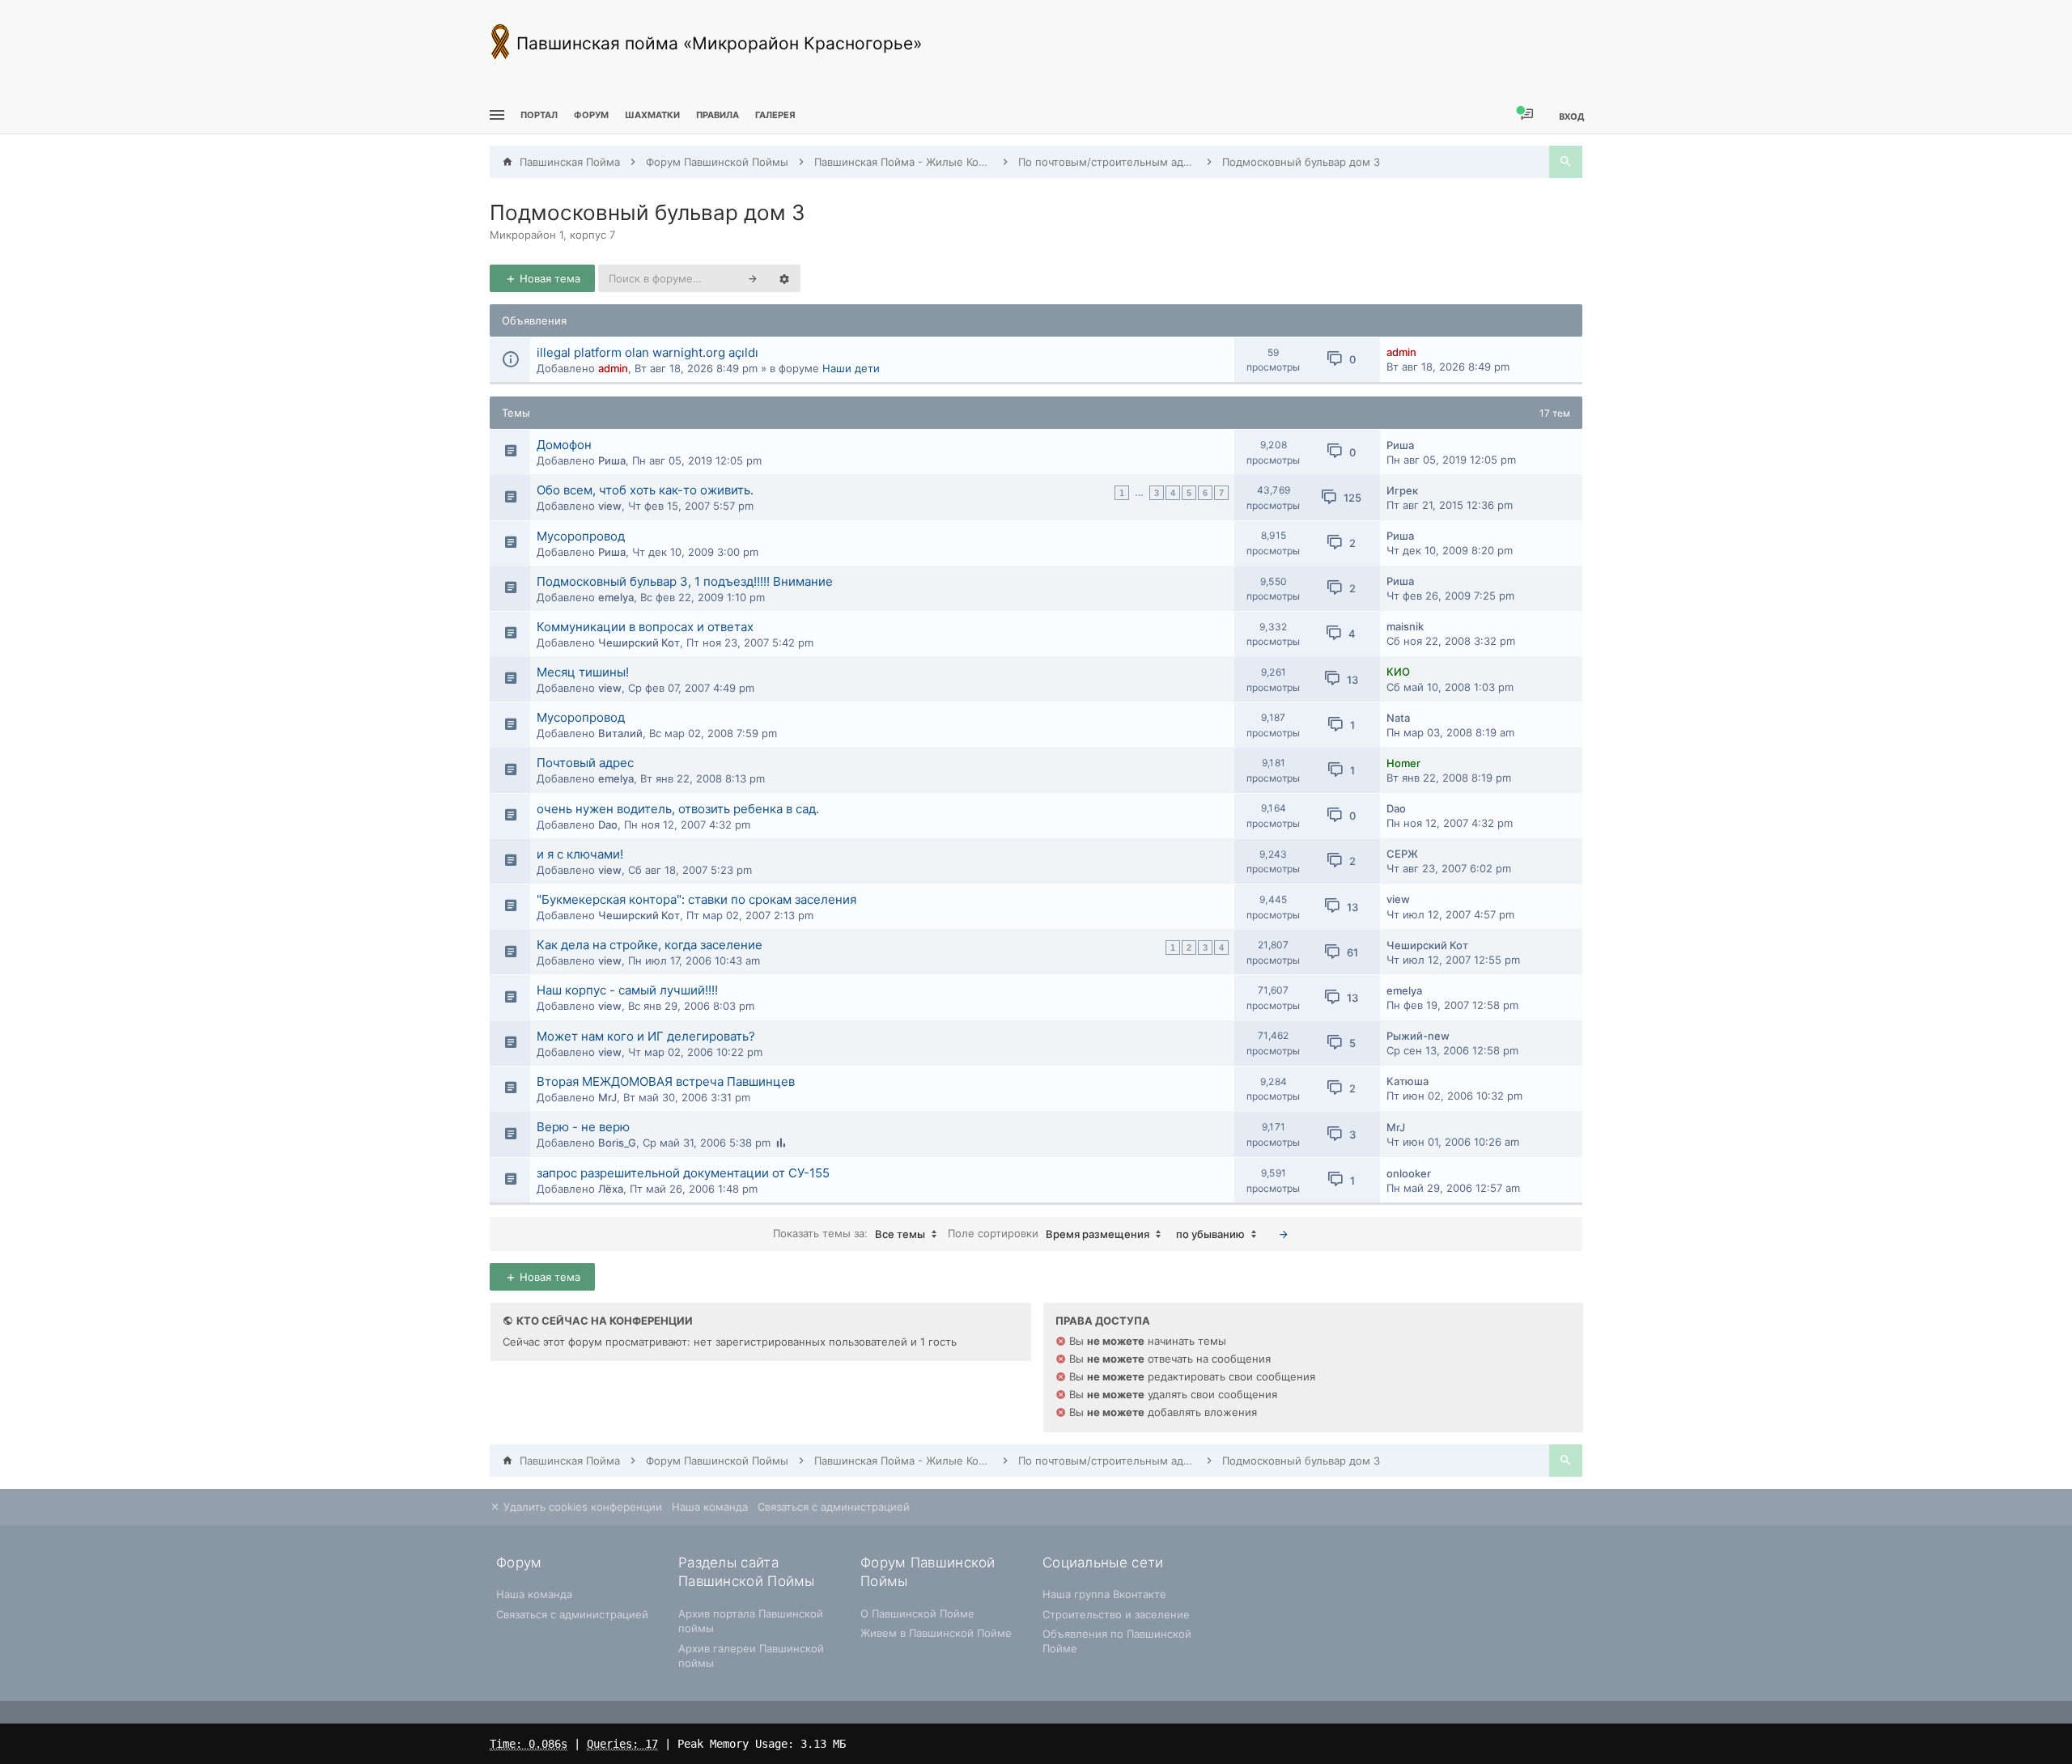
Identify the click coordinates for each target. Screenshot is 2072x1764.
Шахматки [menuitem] (652, 115)
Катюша (1408, 1081)
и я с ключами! (580, 854)
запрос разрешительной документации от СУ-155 (683, 1173)
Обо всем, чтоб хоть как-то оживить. (645, 490)
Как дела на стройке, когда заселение (650, 945)
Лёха (611, 1189)
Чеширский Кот (639, 642)
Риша (612, 460)
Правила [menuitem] (718, 115)
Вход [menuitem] (1571, 116)
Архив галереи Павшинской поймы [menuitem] (751, 1656)
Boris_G (617, 1143)
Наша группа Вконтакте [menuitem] (1104, 1594)
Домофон (564, 445)
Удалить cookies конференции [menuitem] (581, 1507)
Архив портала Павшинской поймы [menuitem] (751, 1621)
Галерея (775, 115)
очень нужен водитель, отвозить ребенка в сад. (678, 809)
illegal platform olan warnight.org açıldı (647, 352)
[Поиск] (1566, 162)
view (610, 506)
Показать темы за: (849, 1234)
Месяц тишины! (583, 672)
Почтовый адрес (585, 763)
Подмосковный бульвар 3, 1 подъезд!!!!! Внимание (685, 581)
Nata (1398, 718)
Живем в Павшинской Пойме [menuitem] (936, 1633)
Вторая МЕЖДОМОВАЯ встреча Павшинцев (666, 1081)
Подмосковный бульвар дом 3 (647, 212)
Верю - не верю (583, 1127)
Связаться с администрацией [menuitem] (834, 1507)
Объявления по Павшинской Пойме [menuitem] (1117, 1641)
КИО (1398, 672)
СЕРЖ (1402, 854)
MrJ (607, 1097)
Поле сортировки (1049, 1234)
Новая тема (548, 278)
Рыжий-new (1418, 1036)
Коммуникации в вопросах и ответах (645, 627)
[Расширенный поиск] (784, 278)
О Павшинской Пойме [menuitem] (917, 1613)
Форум (591, 115)
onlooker (1409, 1173)
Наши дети (851, 368)
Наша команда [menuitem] (710, 1507)
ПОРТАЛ (539, 115)
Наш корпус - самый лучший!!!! (627, 990)
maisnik (1405, 626)
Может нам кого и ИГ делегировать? (646, 1036)
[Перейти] (1284, 1234)
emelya (616, 597)
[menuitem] (652, 115)
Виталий (620, 733)
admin (613, 368)
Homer (1403, 763)
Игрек (1402, 490)
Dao (608, 825)
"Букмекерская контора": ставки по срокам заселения (696, 899)
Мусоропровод (581, 536)
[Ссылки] (495, 115)
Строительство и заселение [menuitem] (1116, 1614)
